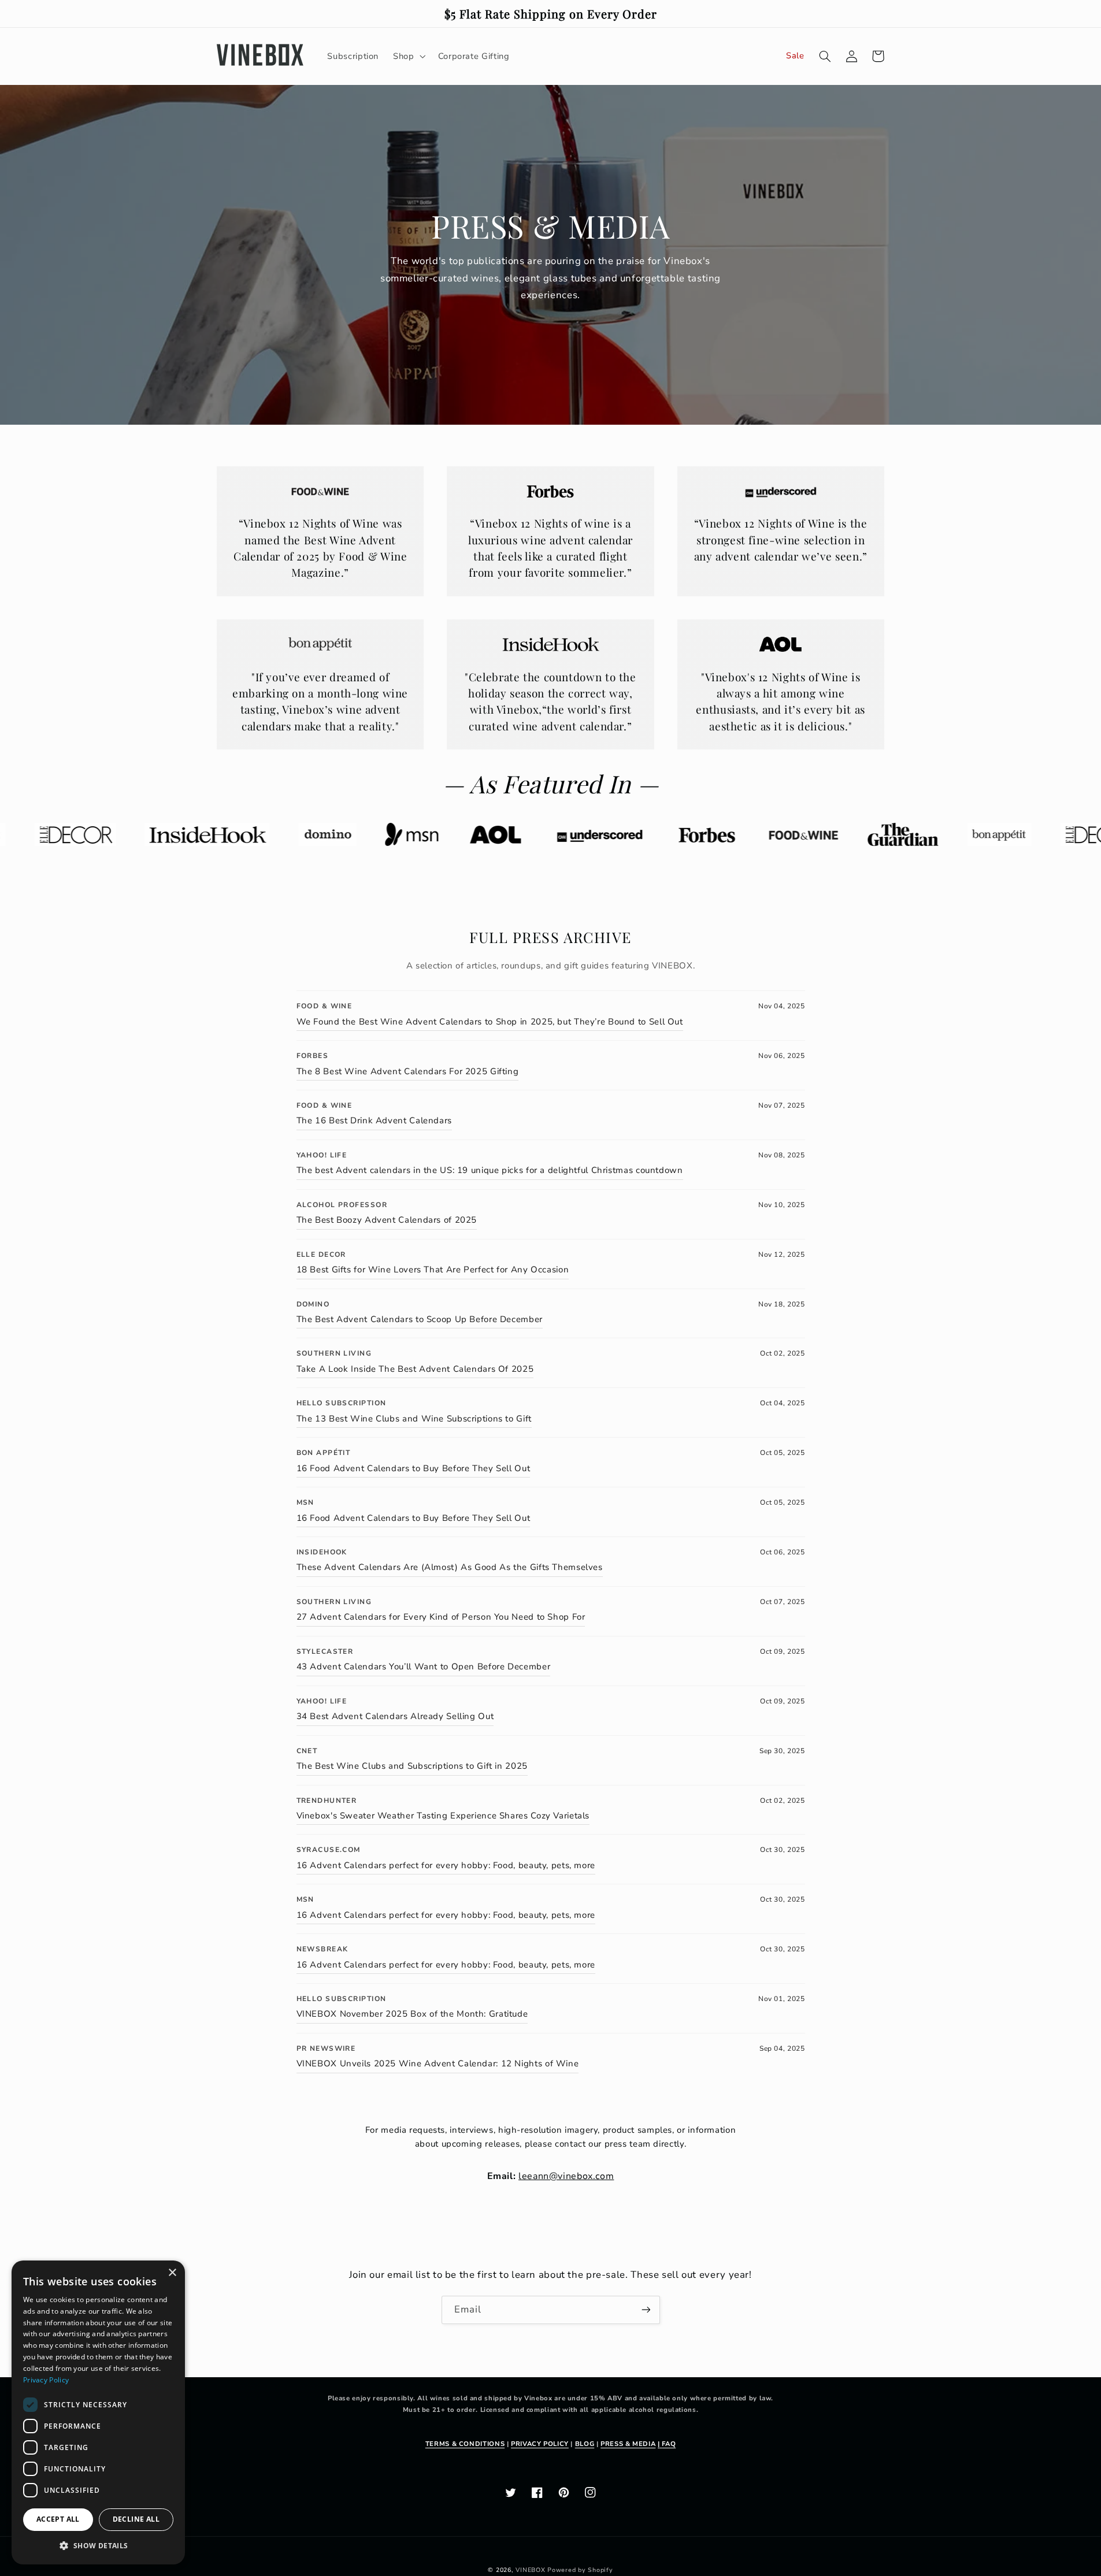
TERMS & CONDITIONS (465, 2444)
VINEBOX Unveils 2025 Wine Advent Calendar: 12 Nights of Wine (438, 2063)
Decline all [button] (136, 2519)
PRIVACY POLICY (540, 2444)
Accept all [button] (58, 2519)
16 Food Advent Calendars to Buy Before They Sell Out (414, 1468)
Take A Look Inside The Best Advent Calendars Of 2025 (415, 1369)
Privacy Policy (46, 2380)
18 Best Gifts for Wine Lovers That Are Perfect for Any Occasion (433, 1270)
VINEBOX (530, 2570)
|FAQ (667, 2444)
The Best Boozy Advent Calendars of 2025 (387, 1220)
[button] (878, 56)
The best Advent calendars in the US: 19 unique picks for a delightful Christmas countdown (490, 1170)
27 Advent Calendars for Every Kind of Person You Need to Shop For (441, 1617)
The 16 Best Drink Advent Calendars (374, 1120)
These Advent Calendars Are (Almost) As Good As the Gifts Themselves (450, 1567)
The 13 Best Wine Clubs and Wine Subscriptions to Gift (414, 1419)
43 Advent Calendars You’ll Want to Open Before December (424, 1666)
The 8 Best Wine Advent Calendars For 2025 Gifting (408, 1071)
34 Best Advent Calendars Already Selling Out (395, 1716)
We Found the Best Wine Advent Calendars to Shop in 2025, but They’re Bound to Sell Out (490, 1022)
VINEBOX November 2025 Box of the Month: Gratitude (412, 2014)
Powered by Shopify (580, 2570)
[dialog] (98, 2412)
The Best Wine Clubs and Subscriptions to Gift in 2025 (412, 1766)
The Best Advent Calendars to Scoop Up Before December (420, 1319)
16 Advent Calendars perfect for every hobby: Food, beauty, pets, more (446, 1865)
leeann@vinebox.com (566, 2176)
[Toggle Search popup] (825, 56)
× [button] (172, 2273)
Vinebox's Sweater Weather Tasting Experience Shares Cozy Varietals (443, 1816)
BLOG (585, 2444)
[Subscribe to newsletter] (646, 2310)
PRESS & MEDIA (628, 2444)
